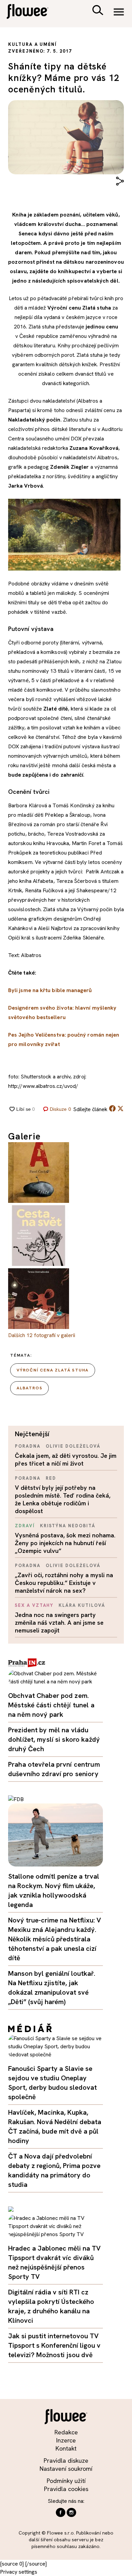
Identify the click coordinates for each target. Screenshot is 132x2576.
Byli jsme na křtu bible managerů (50, 990)
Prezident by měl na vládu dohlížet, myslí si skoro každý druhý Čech (54, 1739)
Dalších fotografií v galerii (42, 1335)
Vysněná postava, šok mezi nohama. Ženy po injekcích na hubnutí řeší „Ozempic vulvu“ (65, 1543)
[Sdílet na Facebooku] (112, 1110)
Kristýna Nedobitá (68, 1526)
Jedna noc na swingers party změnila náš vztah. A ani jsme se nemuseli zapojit (59, 1623)
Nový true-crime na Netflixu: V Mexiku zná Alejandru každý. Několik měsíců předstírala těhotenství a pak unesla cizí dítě (54, 1939)
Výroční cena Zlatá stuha (53, 1370)
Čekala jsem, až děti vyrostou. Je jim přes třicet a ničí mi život (66, 1459)
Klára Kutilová (82, 1605)
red (51, 1478)
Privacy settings (19, 2572)
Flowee (32, 12)
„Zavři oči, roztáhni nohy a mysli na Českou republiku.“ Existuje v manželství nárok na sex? (64, 1583)
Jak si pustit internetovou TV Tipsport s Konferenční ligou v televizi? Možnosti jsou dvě (54, 2345)
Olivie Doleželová (73, 1446)
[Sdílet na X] (120, 1108)
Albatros (29, 1388)
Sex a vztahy (34, 1605)
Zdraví (25, 1526)
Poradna (28, 1446)
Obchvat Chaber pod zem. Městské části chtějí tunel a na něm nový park (51, 1705)
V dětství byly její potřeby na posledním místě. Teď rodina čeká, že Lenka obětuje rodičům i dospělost (63, 1499)
